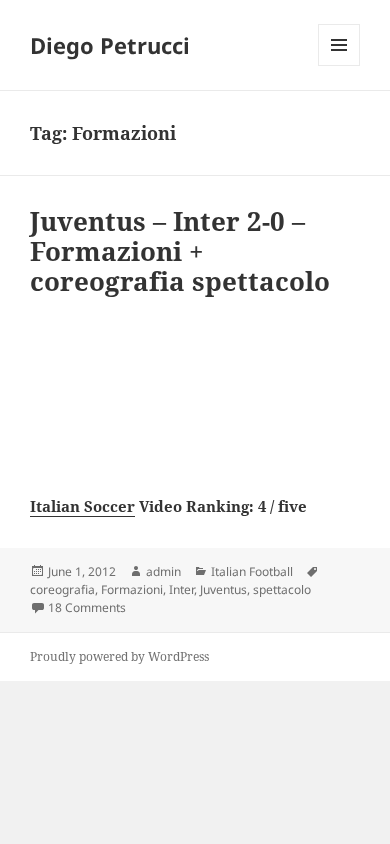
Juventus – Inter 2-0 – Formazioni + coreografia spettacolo (180, 251)
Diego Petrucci (110, 45)
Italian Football (252, 571)
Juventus (223, 589)
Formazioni (132, 589)
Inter (181, 589)
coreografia (62, 589)
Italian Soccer (82, 506)
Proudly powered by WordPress (119, 656)
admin (163, 571)
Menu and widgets (339, 65)
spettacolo (282, 589)
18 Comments (87, 607)
